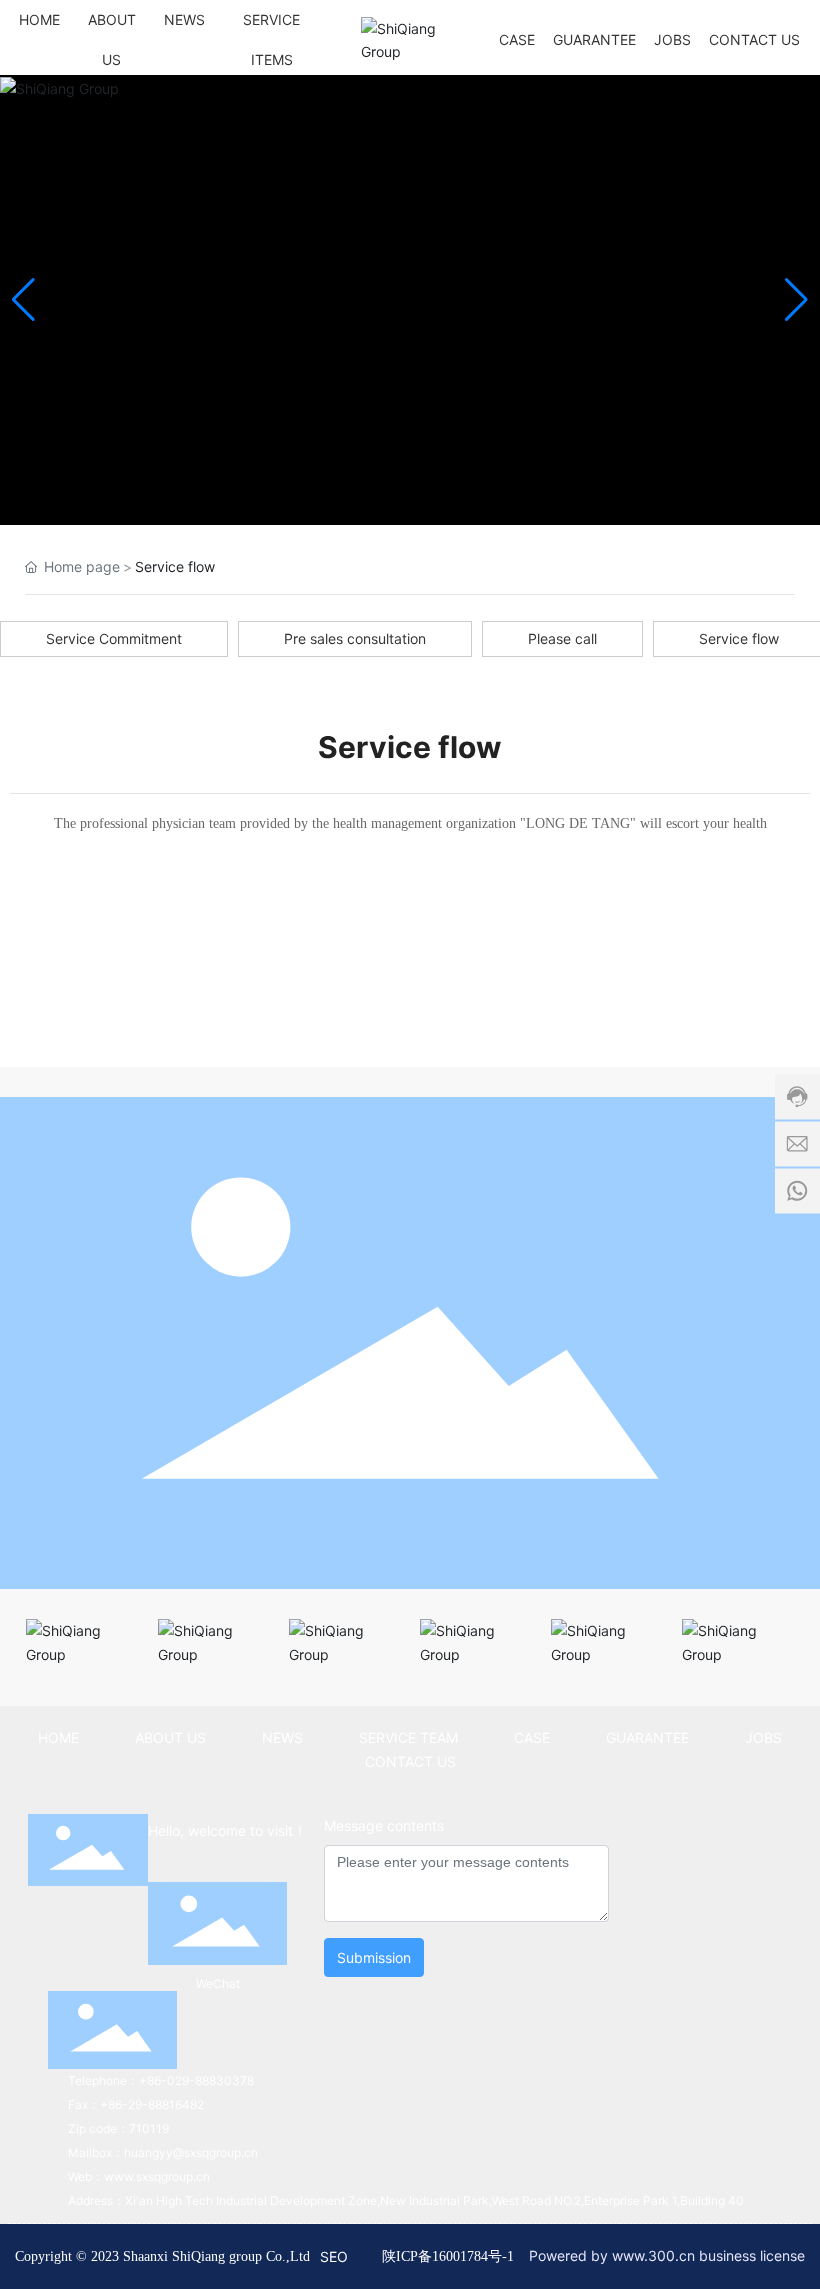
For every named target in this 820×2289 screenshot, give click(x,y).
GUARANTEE (647, 1737)
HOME (58, 1737)
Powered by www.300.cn (612, 2255)
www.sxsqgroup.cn (157, 2176)
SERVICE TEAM (408, 1737)
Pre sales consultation (355, 638)
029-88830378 (210, 2080)
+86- (153, 2080)
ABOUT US (170, 1737)
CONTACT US (410, 1761)
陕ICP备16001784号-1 (448, 2256)
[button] (796, 300)
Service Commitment (114, 638)
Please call (562, 638)
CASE (532, 1737)
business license (752, 2255)
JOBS (763, 1737)
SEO (334, 2256)
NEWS (282, 1737)
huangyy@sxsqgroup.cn (191, 2152)
